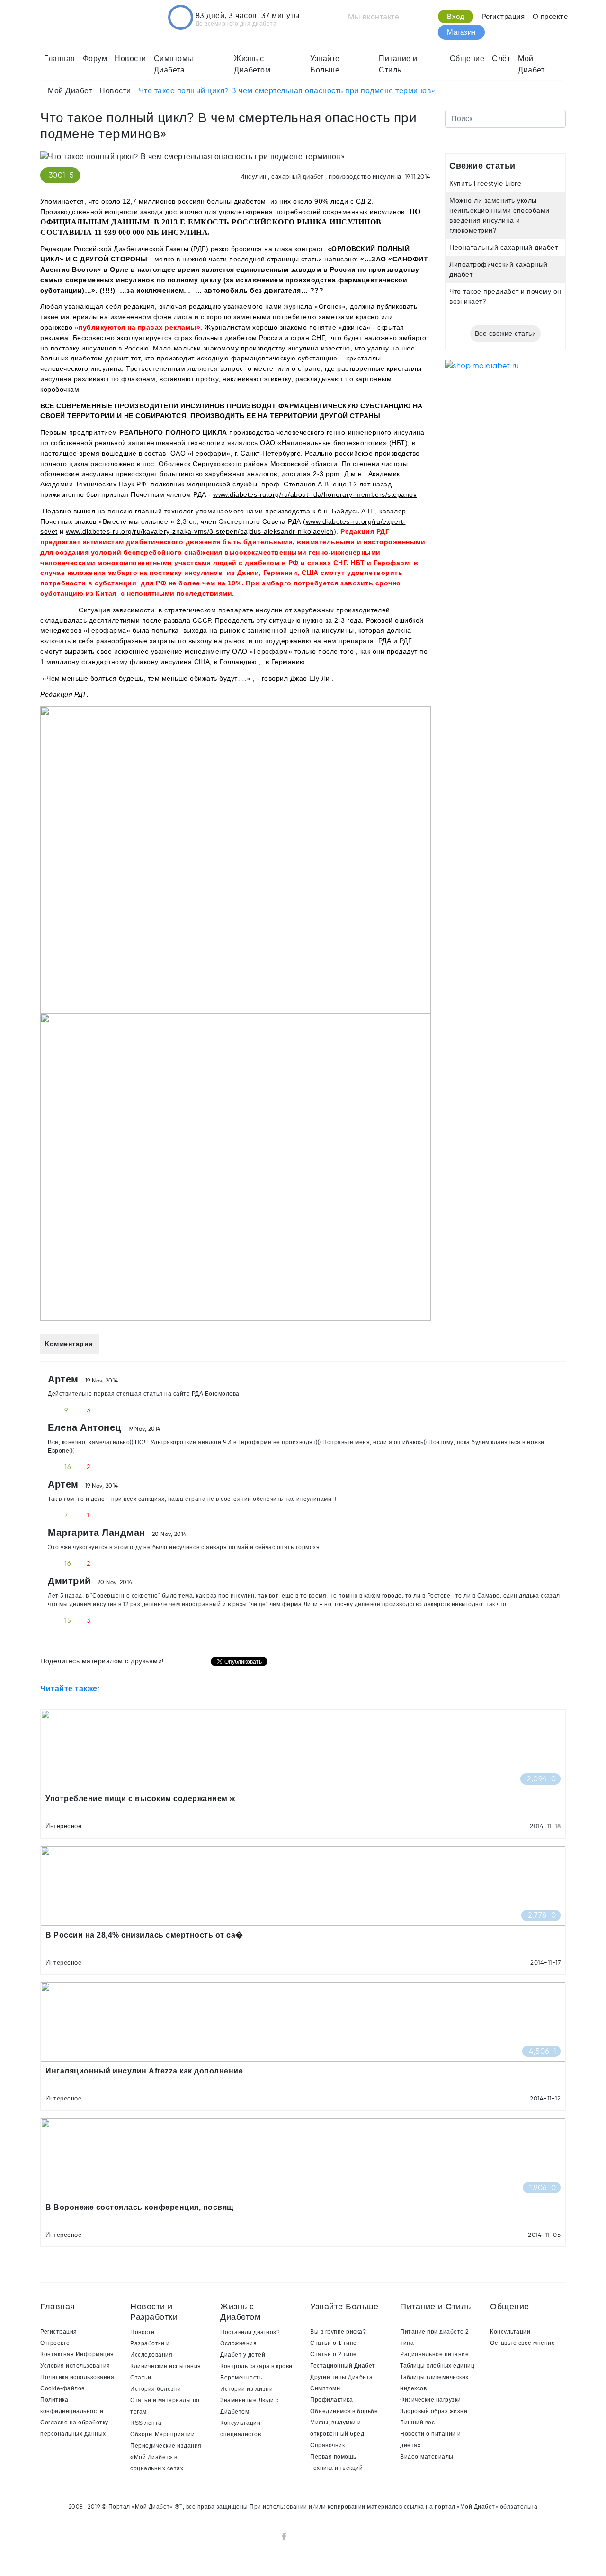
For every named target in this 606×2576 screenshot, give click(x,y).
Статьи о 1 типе (334, 2343)
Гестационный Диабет (343, 2366)
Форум (95, 58)
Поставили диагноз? (250, 2332)
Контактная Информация (77, 2354)
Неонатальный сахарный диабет (504, 247)
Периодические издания (166, 2446)
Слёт (501, 58)
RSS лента (146, 2423)
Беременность (241, 2378)
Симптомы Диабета (174, 64)
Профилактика (331, 2400)
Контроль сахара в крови (256, 2366)
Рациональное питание (434, 2354)
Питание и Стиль (398, 64)
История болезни (156, 2389)
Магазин (461, 32)
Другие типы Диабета (342, 2377)
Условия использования (75, 2366)
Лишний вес (417, 2423)
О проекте (550, 17)
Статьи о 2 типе (334, 2354)
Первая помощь (333, 2457)
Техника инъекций (336, 2468)
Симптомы (325, 2388)
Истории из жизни (246, 2389)
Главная (60, 58)
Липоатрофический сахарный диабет (499, 269)
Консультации (510, 2332)
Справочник (327, 2445)
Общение (467, 58)
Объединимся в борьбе (344, 2411)
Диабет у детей (243, 2355)
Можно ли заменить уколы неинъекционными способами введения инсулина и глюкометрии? (499, 215)
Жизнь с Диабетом (252, 64)
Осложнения (238, 2343)
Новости (130, 58)
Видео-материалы (427, 2457)
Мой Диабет (531, 64)
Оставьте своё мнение (522, 2343)
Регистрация (503, 17)
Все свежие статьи (506, 333)
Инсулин (253, 176)
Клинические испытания (166, 2366)
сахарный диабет (298, 176)
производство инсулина (365, 176)
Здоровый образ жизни (434, 2411)
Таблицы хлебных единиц (437, 2366)
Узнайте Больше (325, 64)
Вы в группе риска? (338, 2332)
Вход (456, 17)
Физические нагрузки (431, 2400)
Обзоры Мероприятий (162, 2434)
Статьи (141, 2378)
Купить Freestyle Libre (485, 183)
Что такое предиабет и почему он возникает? (505, 296)
